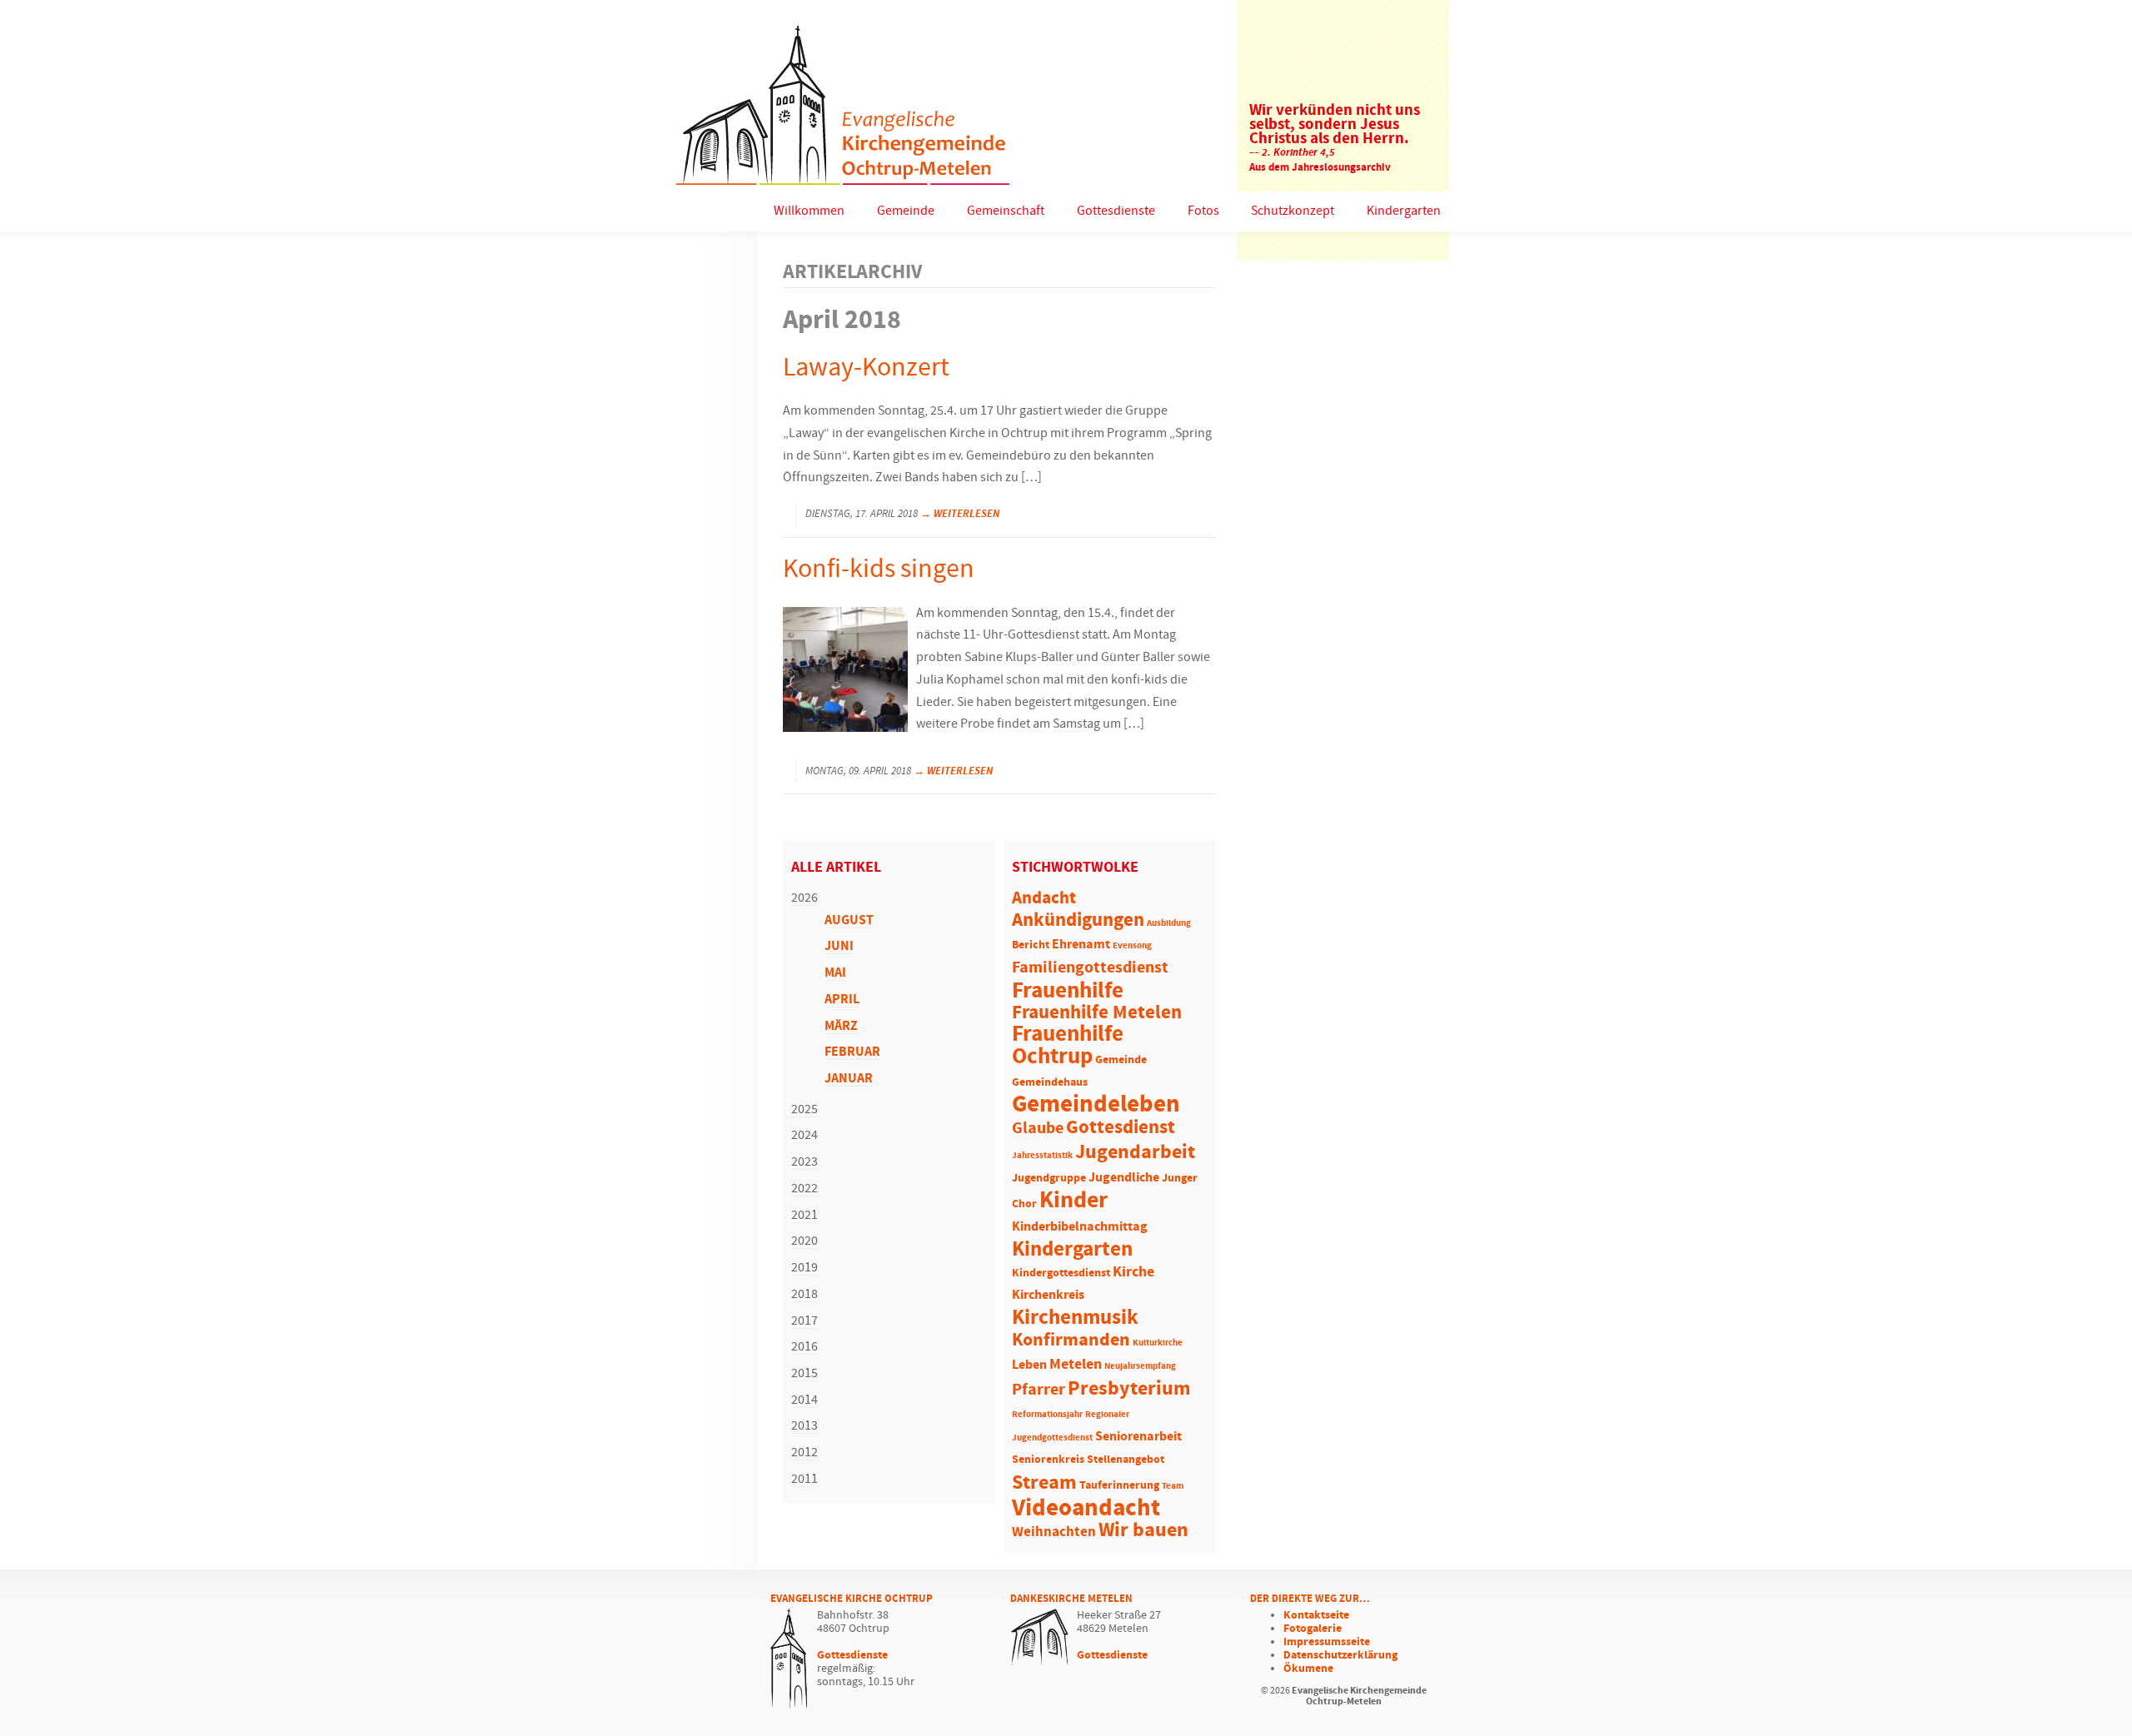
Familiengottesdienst (1090, 968)
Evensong (1132, 946)
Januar (849, 1079)
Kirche (1133, 1272)
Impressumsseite (1327, 1642)
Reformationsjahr (1047, 1415)
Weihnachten (1054, 1532)
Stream (1044, 1483)
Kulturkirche (1158, 1343)
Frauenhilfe (1068, 991)
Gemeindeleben (1096, 1105)
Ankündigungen (1078, 920)
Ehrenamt (1081, 945)
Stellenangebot (1126, 1460)
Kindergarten (1404, 211)
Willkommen (809, 211)
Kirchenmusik (1075, 1318)
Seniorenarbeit (1138, 1437)
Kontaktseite (1316, 1615)
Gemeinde (906, 211)
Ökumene (1308, 1669)
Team (1173, 1486)
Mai (835, 973)
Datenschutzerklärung (1340, 1655)
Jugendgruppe (1049, 1179)
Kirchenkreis (1048, 1295)
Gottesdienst (1121, 1127)
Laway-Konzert (866, 368)
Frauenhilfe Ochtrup (1068, 1046)
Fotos (1203, 211)
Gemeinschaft (1006, 211)
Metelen (1076, 1365)
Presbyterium (1129, 1389)
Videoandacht (1086, 1508)
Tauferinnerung (1119, 1486)
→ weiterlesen (960, 514)
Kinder (1073, 1201)
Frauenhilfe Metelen (1097, 1013)
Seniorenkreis (1048, 1460)
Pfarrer (1039, 1390)
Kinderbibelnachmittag (1080, 1227)
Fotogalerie (1313, 1629)
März (841, 1026)
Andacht (1044, 898)
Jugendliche (1124, 1178)
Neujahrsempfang (1140, 1366)
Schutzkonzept (1293, 211)
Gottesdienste (1116, 211)
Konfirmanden (1071, 1341)
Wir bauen (1143, 1530)
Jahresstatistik (1042, 1156)
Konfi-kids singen (879, 570)
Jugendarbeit (1135, 1152)
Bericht (1031, 945)
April (842, 1000)
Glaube (1038, 1128)
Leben (1029, 1365)
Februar (852, 1052)
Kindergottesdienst (1061, 1273)
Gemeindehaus (1050, 1083)
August (849, 920)
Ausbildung (1169, 923)
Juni (839, 946)
